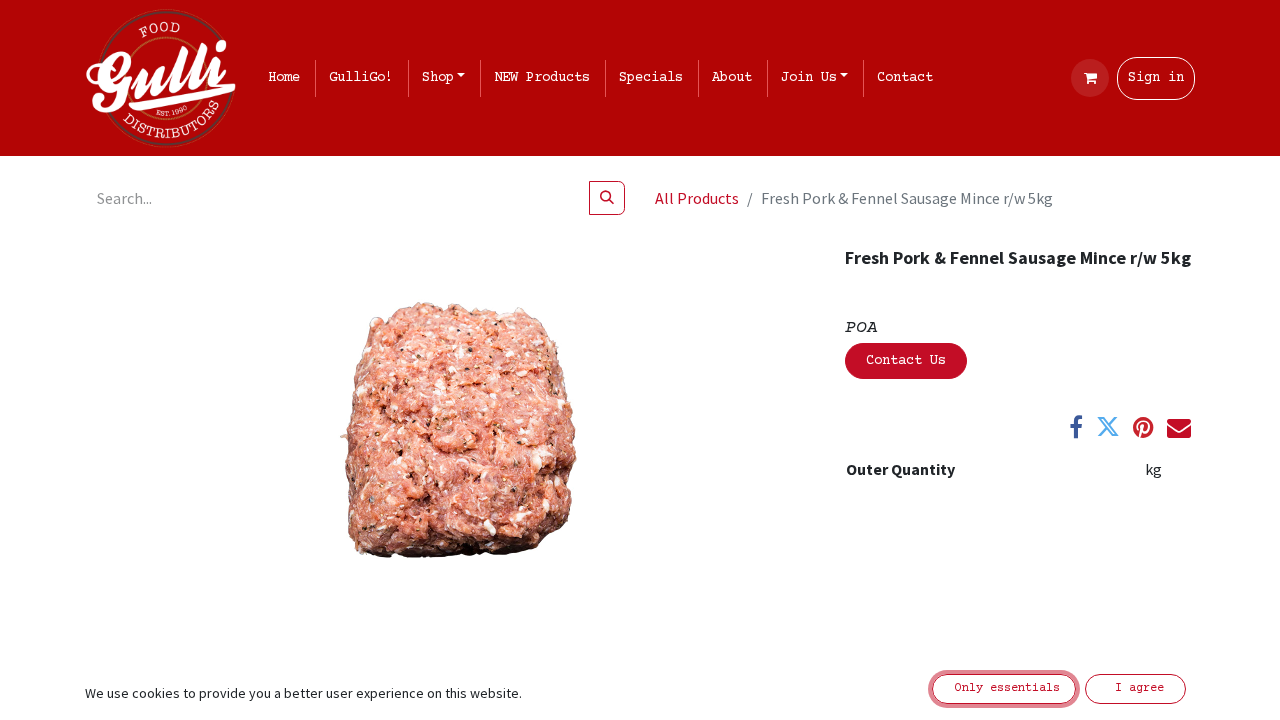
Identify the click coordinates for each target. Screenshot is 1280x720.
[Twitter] (1108, 427)
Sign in (1156, 78)
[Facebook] (1076, 427)
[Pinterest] (1143, 427)
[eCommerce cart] (1090, 78)
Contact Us (906, 361)
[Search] (607, 198)
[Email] (1179, 427)
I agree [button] (1136, 688)
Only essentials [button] (1004, 688)
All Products (697, 198)
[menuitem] (288, 78)
